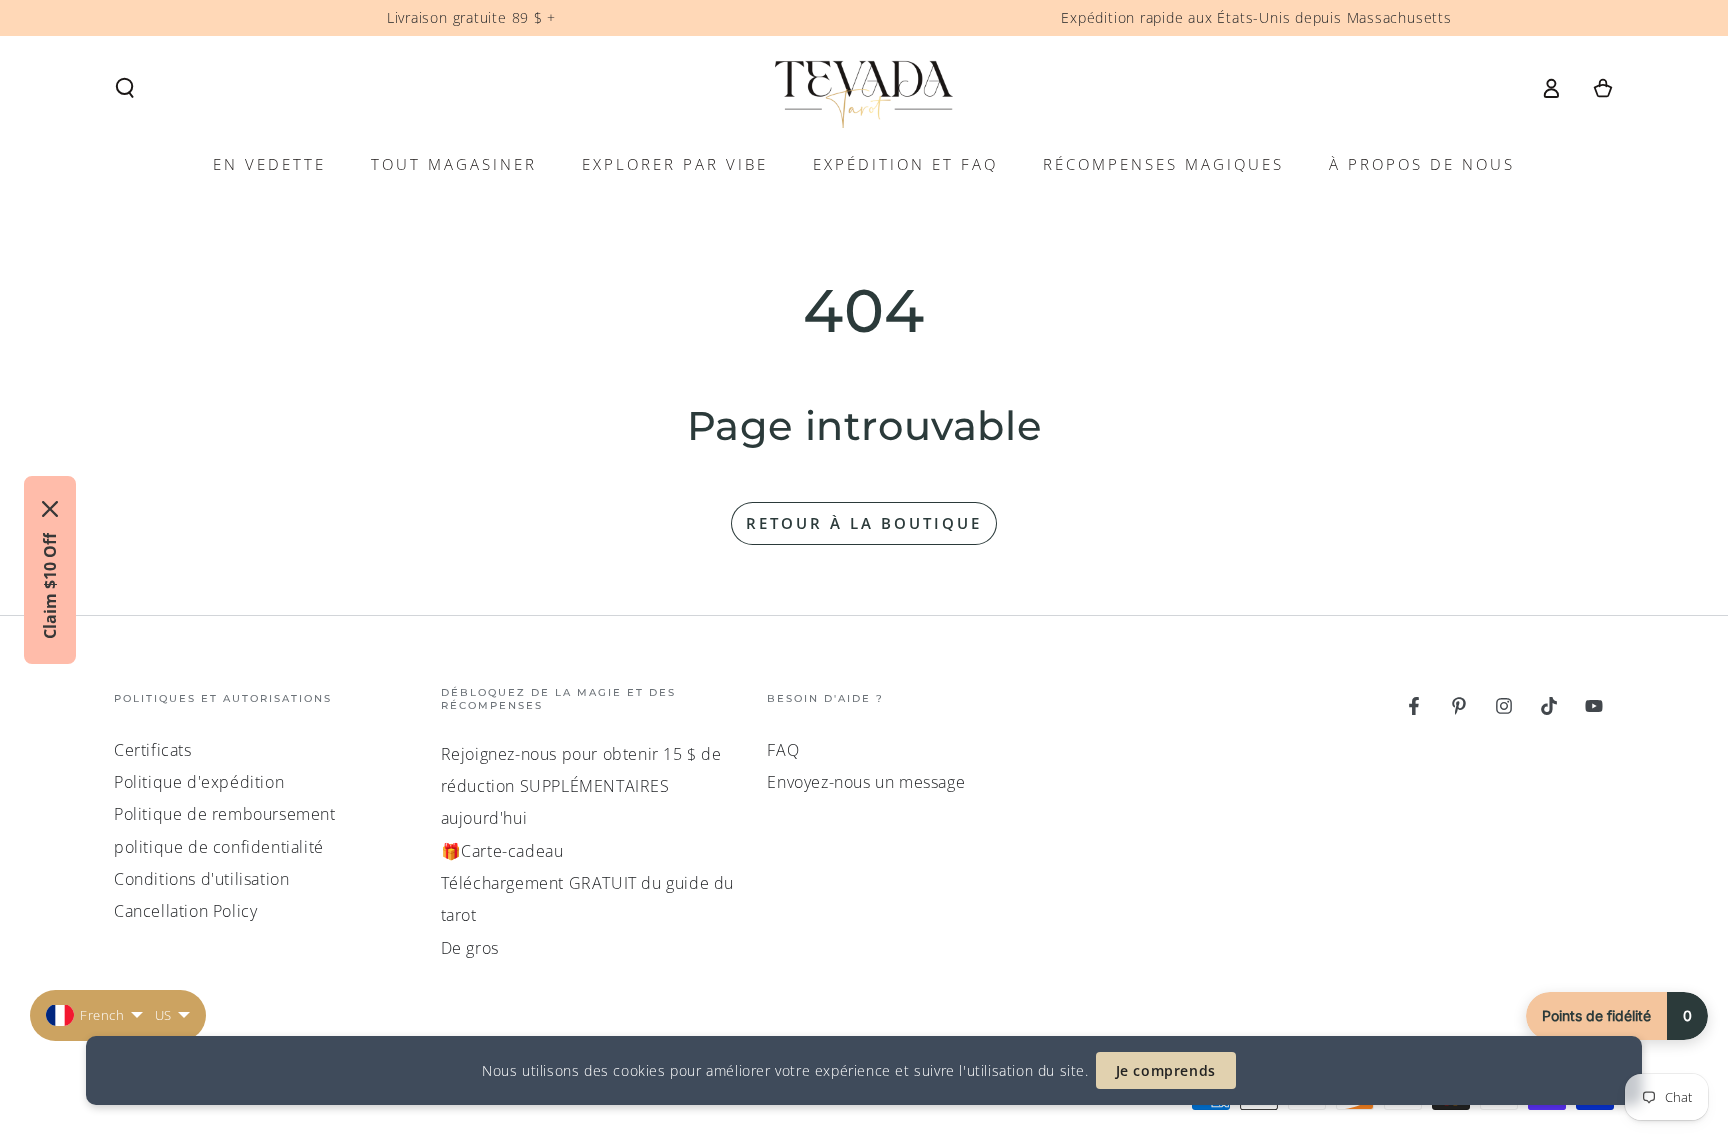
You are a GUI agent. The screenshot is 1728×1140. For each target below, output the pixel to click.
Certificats (153, 750)
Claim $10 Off (50, 586)
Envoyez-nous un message (866, 782)
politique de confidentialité (219, 847)
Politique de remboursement (225, 814)
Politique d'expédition (199, 782)
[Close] (50, 509)
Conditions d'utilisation (201, 879)
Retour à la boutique (864, 523)
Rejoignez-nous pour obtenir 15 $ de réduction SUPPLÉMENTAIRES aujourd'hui (581, 786)
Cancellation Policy (185, 911)
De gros (470, 948)
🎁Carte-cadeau (502, 851)
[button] (125, 88)
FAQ (783, 750)
